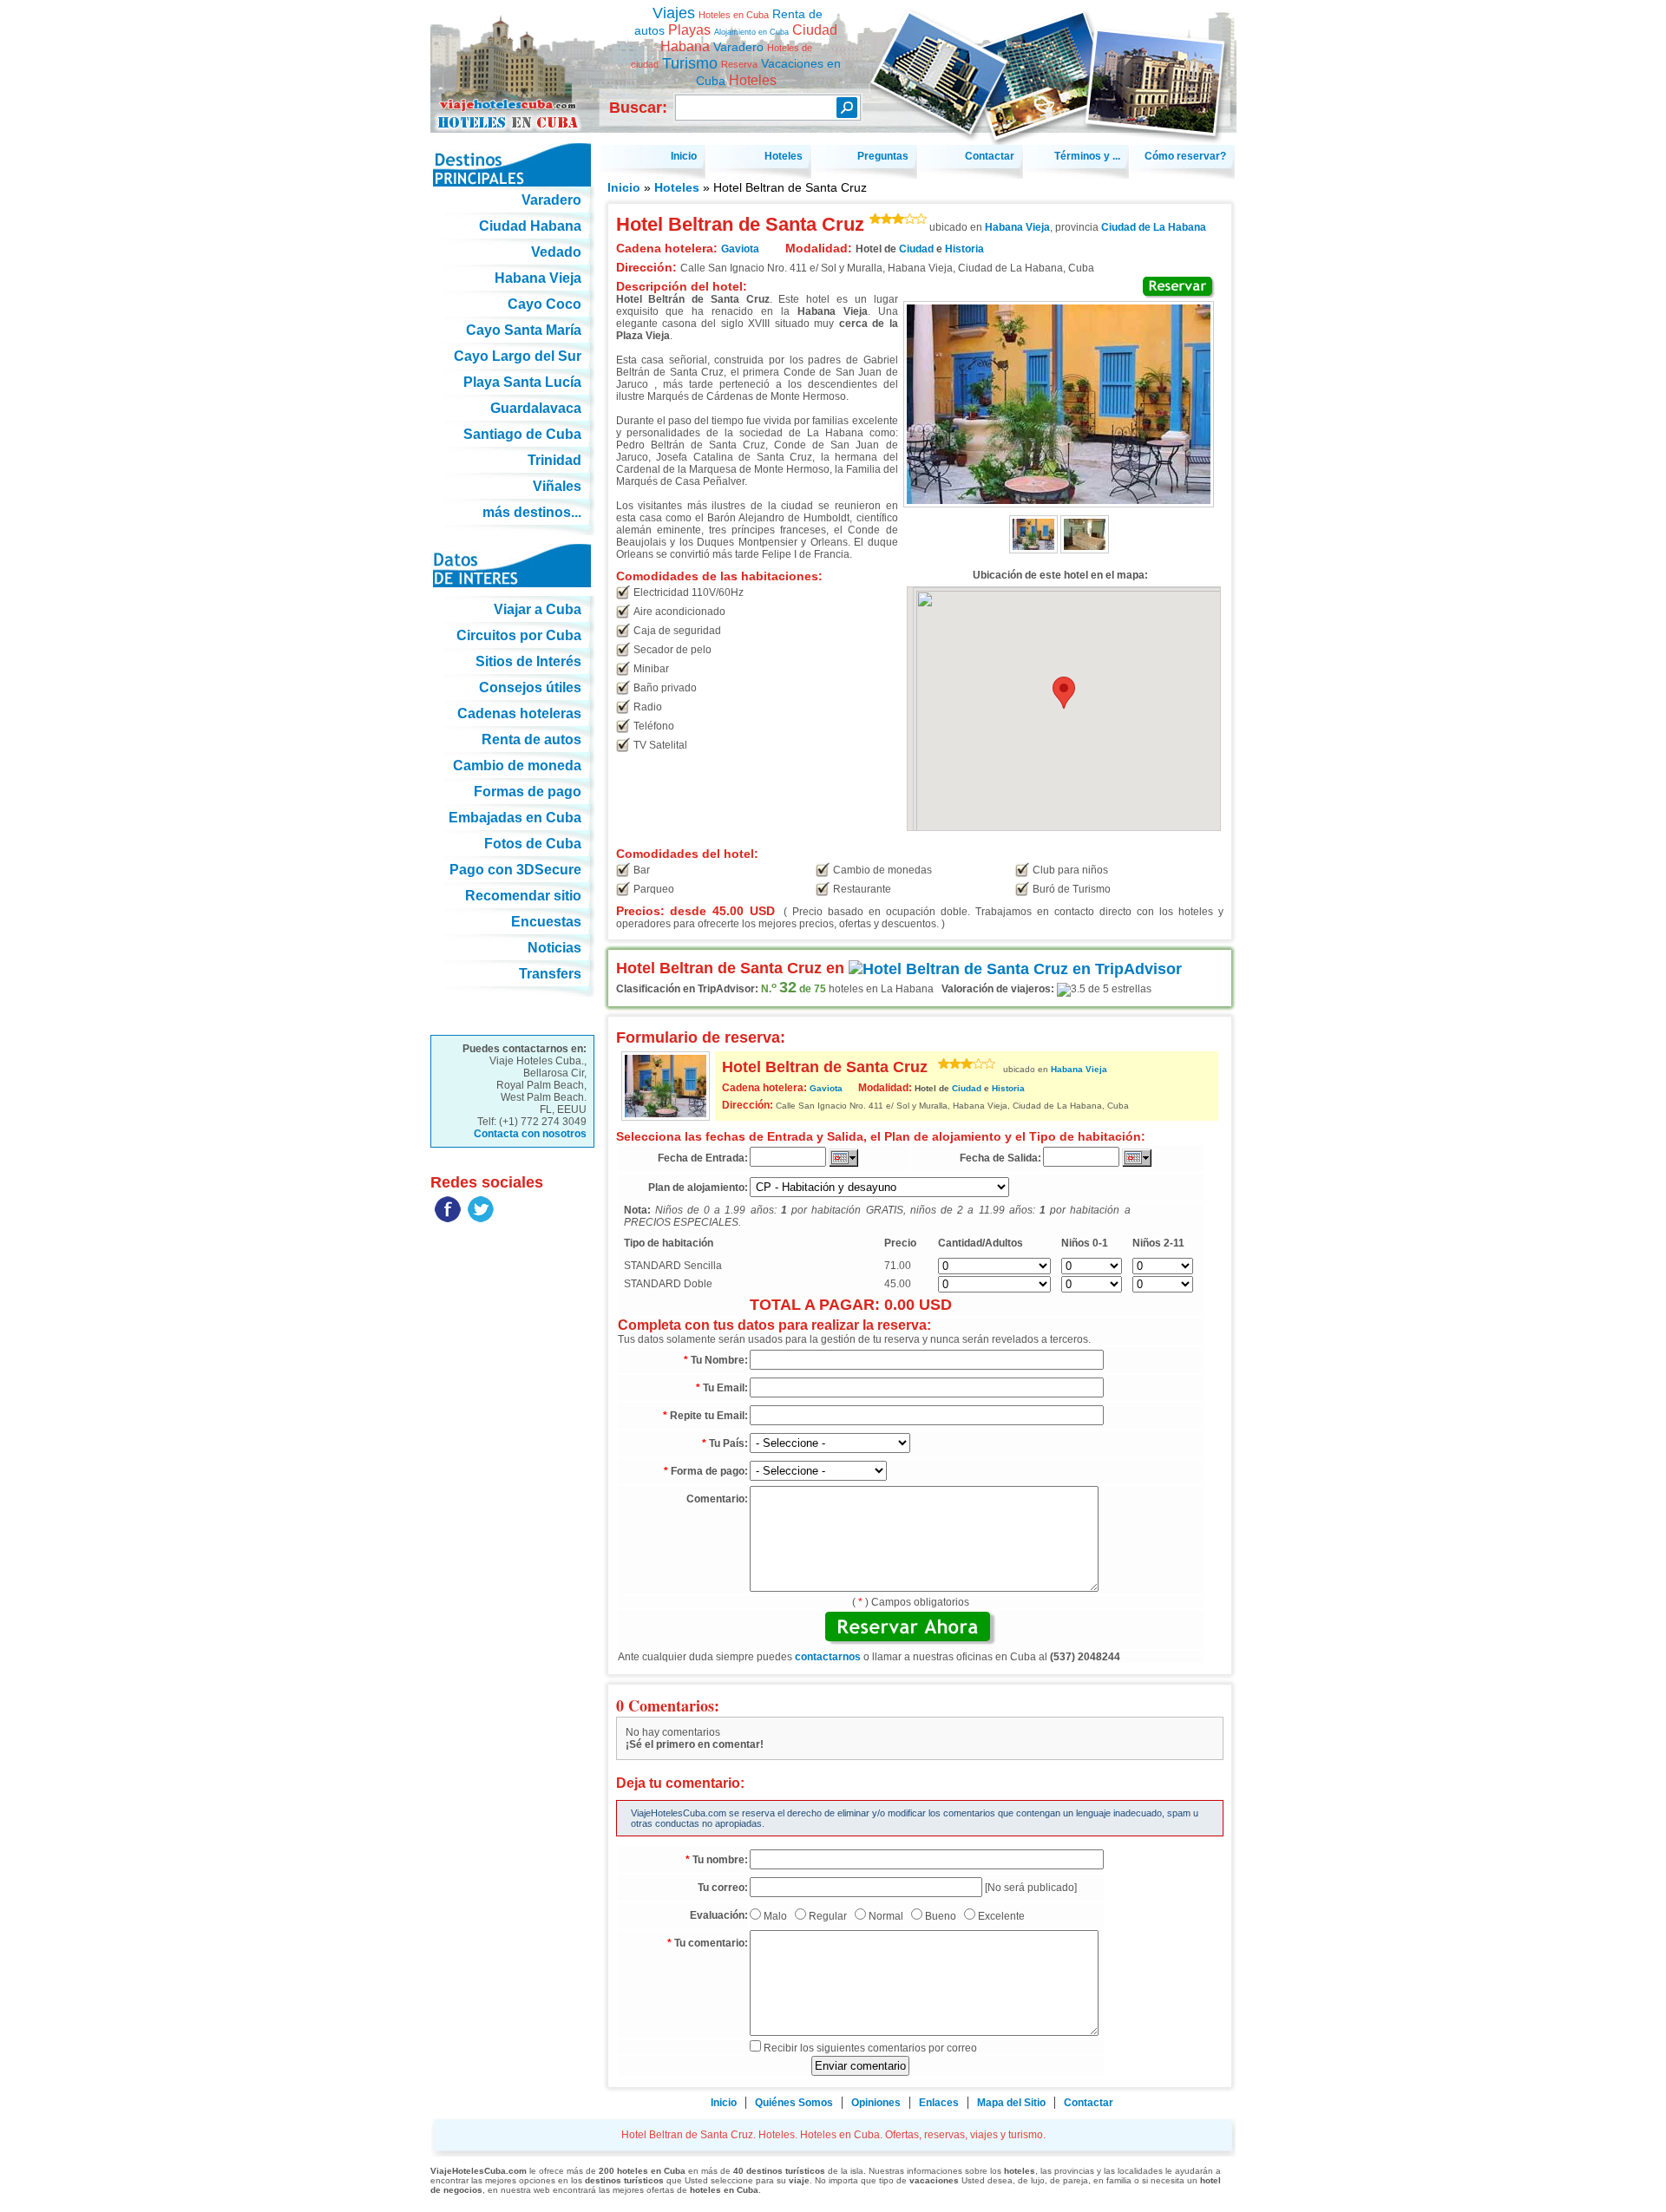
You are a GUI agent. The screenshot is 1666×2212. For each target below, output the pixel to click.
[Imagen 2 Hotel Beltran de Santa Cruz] (1085, 550)
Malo (775, 1916)
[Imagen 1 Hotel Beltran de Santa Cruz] (1033, 550)
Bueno (941, 1916)
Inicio (624, 187)
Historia (964, 249)
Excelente (1001, 1916)
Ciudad (916, 249)
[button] (1064, 693)
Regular (828, 1916)
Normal (886, 1916)
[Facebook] (448, 1219)
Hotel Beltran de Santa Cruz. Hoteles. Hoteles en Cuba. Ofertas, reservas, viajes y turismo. (512, 59)
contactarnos (828, 1657)
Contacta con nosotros (530, 1134)
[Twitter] (481, 1219)
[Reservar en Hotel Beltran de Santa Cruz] (1179, 288)
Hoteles (677, 187)
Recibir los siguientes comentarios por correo (870, 2048)
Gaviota (826, 1088)
